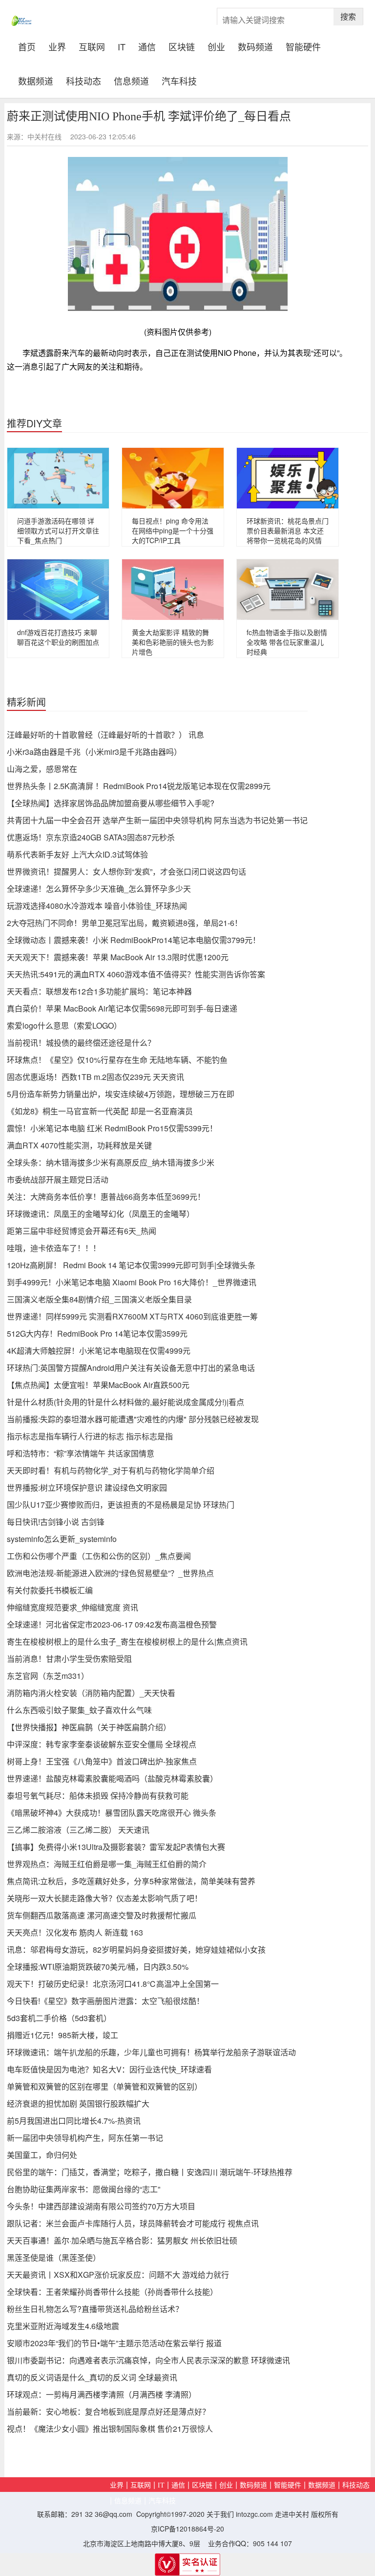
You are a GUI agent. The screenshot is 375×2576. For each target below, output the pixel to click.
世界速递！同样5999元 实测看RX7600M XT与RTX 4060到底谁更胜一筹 (132, 1316)
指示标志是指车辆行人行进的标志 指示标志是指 (90, 1436)
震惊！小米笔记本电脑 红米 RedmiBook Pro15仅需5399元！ (112, 1128)
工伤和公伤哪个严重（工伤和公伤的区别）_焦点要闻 (99, 1556)
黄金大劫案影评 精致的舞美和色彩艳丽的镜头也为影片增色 (173, 642)
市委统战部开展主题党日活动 (58, 1179)
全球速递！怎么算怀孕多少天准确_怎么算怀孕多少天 (99, 889)
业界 (57, 46)
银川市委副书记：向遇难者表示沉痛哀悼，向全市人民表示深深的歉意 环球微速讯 (148, 2360)
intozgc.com (254, 2514)
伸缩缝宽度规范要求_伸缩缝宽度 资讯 (73, 1607)
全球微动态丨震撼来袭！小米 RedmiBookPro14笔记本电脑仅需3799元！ (134, 940)
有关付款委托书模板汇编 (50, 1590)
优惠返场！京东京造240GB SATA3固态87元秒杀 (91, 837)
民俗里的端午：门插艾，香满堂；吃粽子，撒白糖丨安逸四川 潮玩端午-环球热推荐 (150, 2172)
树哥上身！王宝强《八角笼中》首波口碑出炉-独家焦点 (102, 1761)
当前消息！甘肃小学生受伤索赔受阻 (69, 1659)
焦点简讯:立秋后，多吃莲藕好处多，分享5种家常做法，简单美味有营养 (131, 1881)
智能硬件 (303, 46)
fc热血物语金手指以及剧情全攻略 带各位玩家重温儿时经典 (287, 642)
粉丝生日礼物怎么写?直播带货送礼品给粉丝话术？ (95, 2309)
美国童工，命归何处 (42, 2155)
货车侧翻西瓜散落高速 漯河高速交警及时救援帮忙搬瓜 (102, 1915)
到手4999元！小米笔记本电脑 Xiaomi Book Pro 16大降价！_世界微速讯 (132, 1282)
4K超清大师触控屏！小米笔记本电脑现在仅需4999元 (99, 1351)
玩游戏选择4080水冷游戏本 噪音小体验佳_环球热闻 (97, 906)
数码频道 (255, 46)
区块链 (182, 46)
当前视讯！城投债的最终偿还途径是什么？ (81, 1043)
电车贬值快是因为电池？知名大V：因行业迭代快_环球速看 (109, 2069)
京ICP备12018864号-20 (187, 2529)
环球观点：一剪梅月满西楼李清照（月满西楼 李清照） (102, 2394)
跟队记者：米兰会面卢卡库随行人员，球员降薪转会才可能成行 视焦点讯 (133, 2223)
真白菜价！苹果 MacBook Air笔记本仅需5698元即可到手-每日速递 (122, 1008)
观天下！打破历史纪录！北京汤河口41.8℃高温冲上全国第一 (113, 1984)
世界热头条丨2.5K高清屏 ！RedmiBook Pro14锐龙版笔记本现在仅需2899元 (139, 786)
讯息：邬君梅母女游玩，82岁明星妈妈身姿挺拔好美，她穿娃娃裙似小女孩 (136, 1949)
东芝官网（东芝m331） (48, 1676)
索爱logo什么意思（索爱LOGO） (64, 1025)
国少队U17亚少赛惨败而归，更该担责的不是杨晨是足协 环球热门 (121, 1505)
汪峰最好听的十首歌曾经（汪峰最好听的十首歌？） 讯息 (105, 735)
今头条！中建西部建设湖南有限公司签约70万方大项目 (101, 2206)
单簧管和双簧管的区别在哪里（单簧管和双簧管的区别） (104, 2086)
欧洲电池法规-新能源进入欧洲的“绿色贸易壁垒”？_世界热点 (110, 1573)
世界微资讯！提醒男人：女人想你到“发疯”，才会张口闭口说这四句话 (126, 871)
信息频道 (131, 80)
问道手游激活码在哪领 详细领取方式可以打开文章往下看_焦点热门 (58, 530)
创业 (216, 46)
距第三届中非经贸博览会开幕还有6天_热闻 (82, 1231)
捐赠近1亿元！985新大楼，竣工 (62, 2035)
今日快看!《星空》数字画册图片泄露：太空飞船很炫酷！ (105, 2001)
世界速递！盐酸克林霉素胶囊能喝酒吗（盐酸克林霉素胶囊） (112, 1778)
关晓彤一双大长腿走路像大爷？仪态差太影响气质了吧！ (104, 1898)
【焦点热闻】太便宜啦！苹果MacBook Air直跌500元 (98, 1385)
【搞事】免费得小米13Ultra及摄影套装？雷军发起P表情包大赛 (116, 1847)
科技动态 (83, 80)
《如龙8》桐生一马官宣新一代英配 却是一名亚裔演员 (100, 1111)
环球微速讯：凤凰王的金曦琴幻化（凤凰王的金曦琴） (101, 1214)
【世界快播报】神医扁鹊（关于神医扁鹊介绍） (89, 1727)
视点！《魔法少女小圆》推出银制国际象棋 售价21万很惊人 (110, 2429)
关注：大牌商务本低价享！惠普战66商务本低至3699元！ (106, 1197)
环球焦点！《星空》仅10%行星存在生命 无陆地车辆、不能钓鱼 (117, 1060)
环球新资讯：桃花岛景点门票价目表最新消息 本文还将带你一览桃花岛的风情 (288, 530)
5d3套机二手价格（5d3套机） (59, 2018)
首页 (30, 45)
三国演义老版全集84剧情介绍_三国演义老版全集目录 (99, 1299)
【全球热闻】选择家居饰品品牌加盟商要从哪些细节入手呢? (111, 803)
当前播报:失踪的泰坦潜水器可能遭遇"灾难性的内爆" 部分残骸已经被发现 (133, 1419)
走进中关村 (292, 2514)
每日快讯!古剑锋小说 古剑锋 (56, 1522)
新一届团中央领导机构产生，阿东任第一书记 (85, 2138)
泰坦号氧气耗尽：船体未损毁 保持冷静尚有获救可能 (98, 1795)
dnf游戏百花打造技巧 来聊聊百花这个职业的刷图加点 (58, 637)
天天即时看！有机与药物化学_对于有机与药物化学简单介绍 (111, 1470)
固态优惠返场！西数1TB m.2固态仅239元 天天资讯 (95, 1077)
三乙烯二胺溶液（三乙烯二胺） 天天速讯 (78, 1830)
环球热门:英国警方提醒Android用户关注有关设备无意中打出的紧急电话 (131, 1368)
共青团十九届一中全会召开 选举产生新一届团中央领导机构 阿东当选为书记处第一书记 (157, 820)
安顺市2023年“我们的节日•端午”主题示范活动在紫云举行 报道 (114, 2343)
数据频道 (36, 80)
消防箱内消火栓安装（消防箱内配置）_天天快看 (91, 1693)
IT (122, 46)
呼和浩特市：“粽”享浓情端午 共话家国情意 (81, 1453)
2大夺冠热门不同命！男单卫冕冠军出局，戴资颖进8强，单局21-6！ (125, 923)
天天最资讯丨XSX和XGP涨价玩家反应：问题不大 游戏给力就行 (118, 2275)
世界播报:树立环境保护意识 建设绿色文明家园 (87, 1487)
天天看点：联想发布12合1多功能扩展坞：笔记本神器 (99, 991)
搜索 (348, 16)
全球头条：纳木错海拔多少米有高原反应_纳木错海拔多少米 (111, 1162)
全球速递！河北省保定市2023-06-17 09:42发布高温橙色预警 (112, 1624)
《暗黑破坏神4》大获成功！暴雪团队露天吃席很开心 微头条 (112, 1813)
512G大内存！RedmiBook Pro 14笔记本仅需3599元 (97, 1333)
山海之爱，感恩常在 (42, 769)
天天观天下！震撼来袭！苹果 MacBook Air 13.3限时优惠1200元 (118, 957)
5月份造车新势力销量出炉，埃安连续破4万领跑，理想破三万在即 (121, 1094)
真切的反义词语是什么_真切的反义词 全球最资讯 (92, 2377)
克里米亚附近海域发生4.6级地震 (63, 2326)
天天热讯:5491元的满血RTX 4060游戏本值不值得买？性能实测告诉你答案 (136, 974)
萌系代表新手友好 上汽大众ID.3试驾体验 (77, 854)
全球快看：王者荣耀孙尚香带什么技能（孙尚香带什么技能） (112, 2292)
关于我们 (220, 2514)
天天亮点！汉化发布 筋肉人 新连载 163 (75, 1932)
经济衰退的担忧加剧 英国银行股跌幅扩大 (78, 2103)
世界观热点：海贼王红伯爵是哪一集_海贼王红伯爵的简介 (107, 1864)
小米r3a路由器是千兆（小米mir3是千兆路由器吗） (94, 752)
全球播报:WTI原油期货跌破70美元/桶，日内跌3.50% (98, 1967)
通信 (147, 46)
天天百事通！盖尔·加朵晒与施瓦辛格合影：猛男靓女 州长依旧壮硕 (122, 2240)
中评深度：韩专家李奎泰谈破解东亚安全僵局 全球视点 (102, 1744)
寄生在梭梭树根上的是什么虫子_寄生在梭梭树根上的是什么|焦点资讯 (127, 1641)
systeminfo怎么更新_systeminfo (62, 1539)
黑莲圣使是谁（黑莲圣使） (54, 2257)
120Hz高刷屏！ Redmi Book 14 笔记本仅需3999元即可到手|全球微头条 (131, 1265)
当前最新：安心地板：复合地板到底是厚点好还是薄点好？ (108, 2411)
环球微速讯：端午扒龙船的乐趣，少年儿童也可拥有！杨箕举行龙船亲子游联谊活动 (151, 2052)
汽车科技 (179, 80)
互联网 (92, 46)
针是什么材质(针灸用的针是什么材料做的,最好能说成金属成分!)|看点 (125, 1402)
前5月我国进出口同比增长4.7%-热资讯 (74, 2121)
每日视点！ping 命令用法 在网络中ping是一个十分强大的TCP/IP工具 (173, 530)
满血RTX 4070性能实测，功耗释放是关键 (79, 1145)
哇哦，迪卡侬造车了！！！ (54, 1248)
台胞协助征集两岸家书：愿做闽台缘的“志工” (83, 2189)
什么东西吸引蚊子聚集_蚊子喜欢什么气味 (79, 1710)
